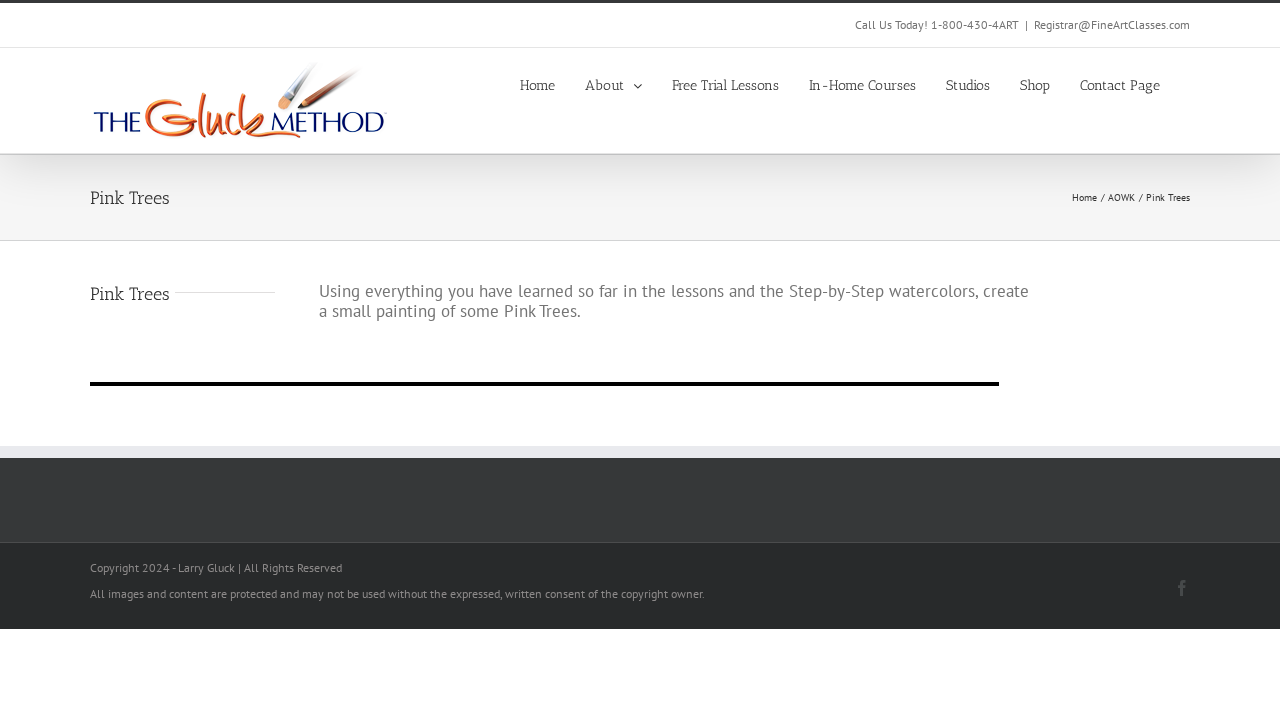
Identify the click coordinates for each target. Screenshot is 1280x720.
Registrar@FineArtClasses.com (1112, 24)
